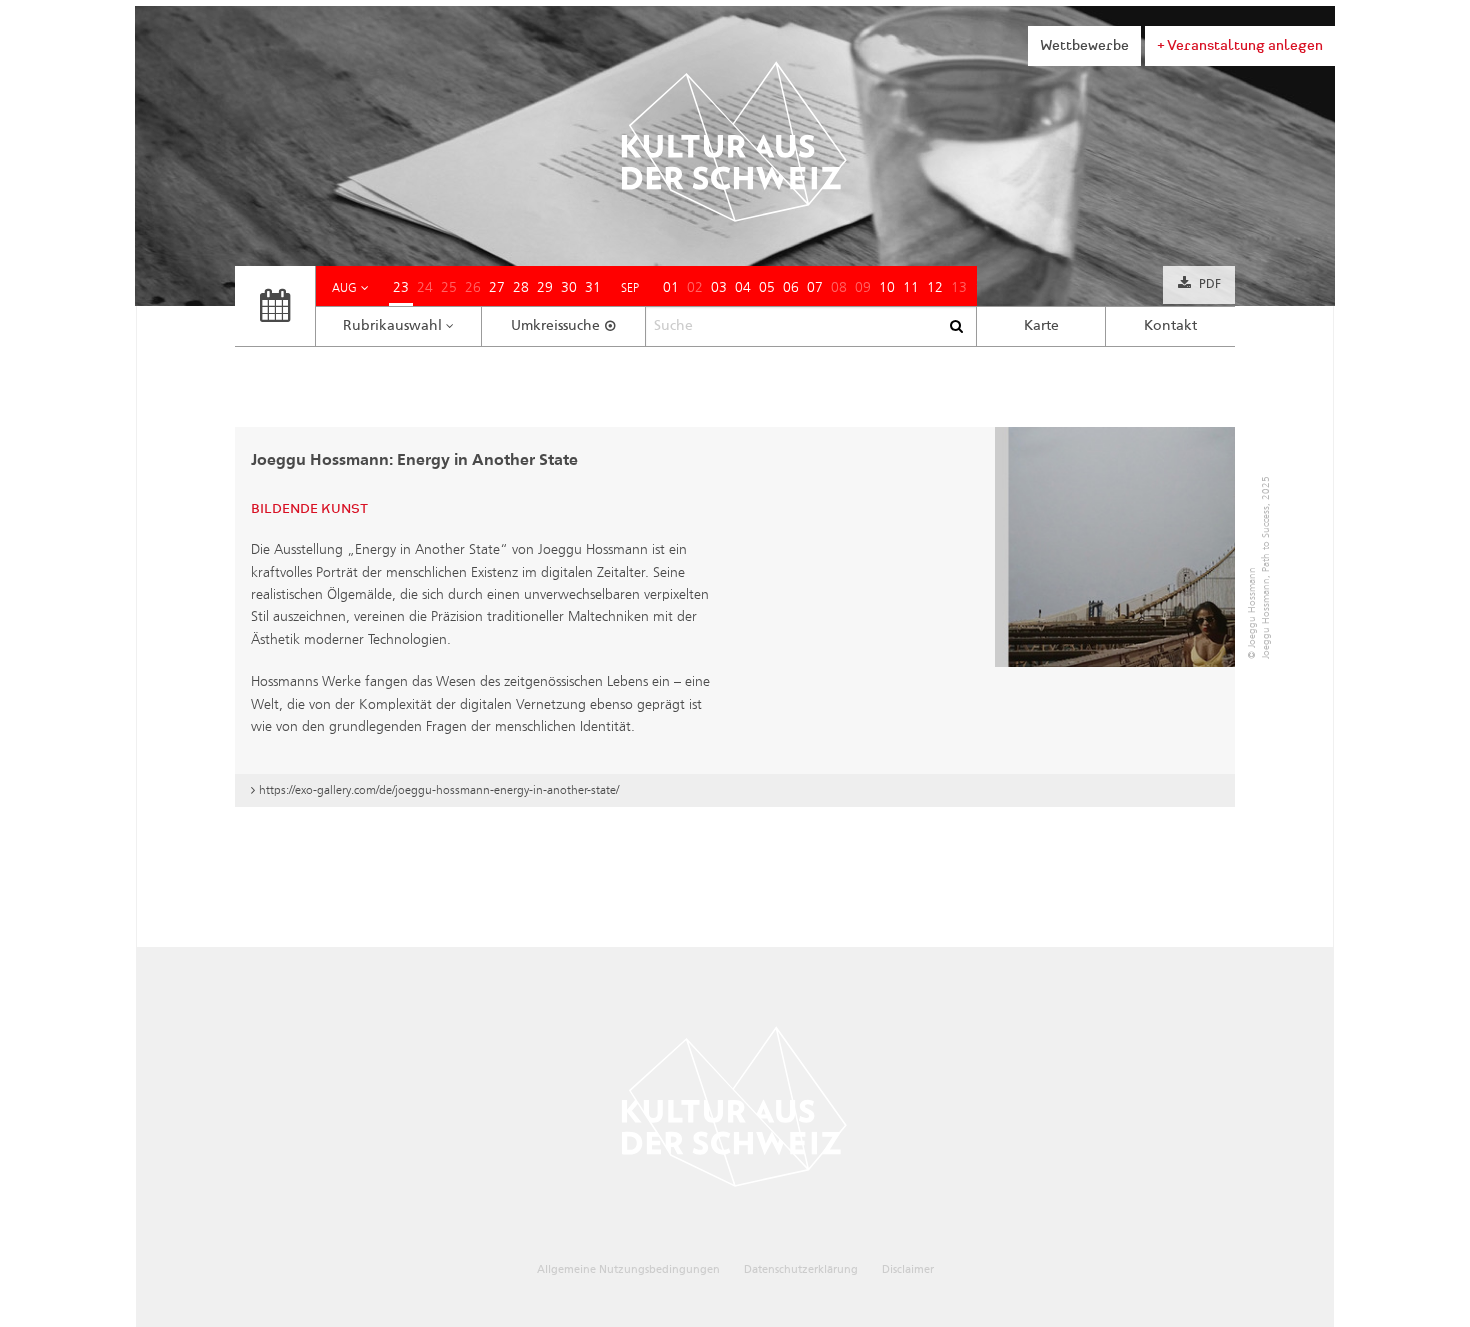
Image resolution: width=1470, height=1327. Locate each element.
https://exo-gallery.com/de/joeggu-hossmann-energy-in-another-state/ (439, 789)
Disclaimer (908, 1269)
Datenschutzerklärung (801, 1269)
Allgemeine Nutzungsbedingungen (628, 1269)
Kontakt (1170, 326)
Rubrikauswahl (392, 326)
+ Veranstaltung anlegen (1240, 45)
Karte (1041, 326)
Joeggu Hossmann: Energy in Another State (414, 461)
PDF (1210, 285)
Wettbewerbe (1084, 45)
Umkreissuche (555, 326)
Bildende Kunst (309, 509)
